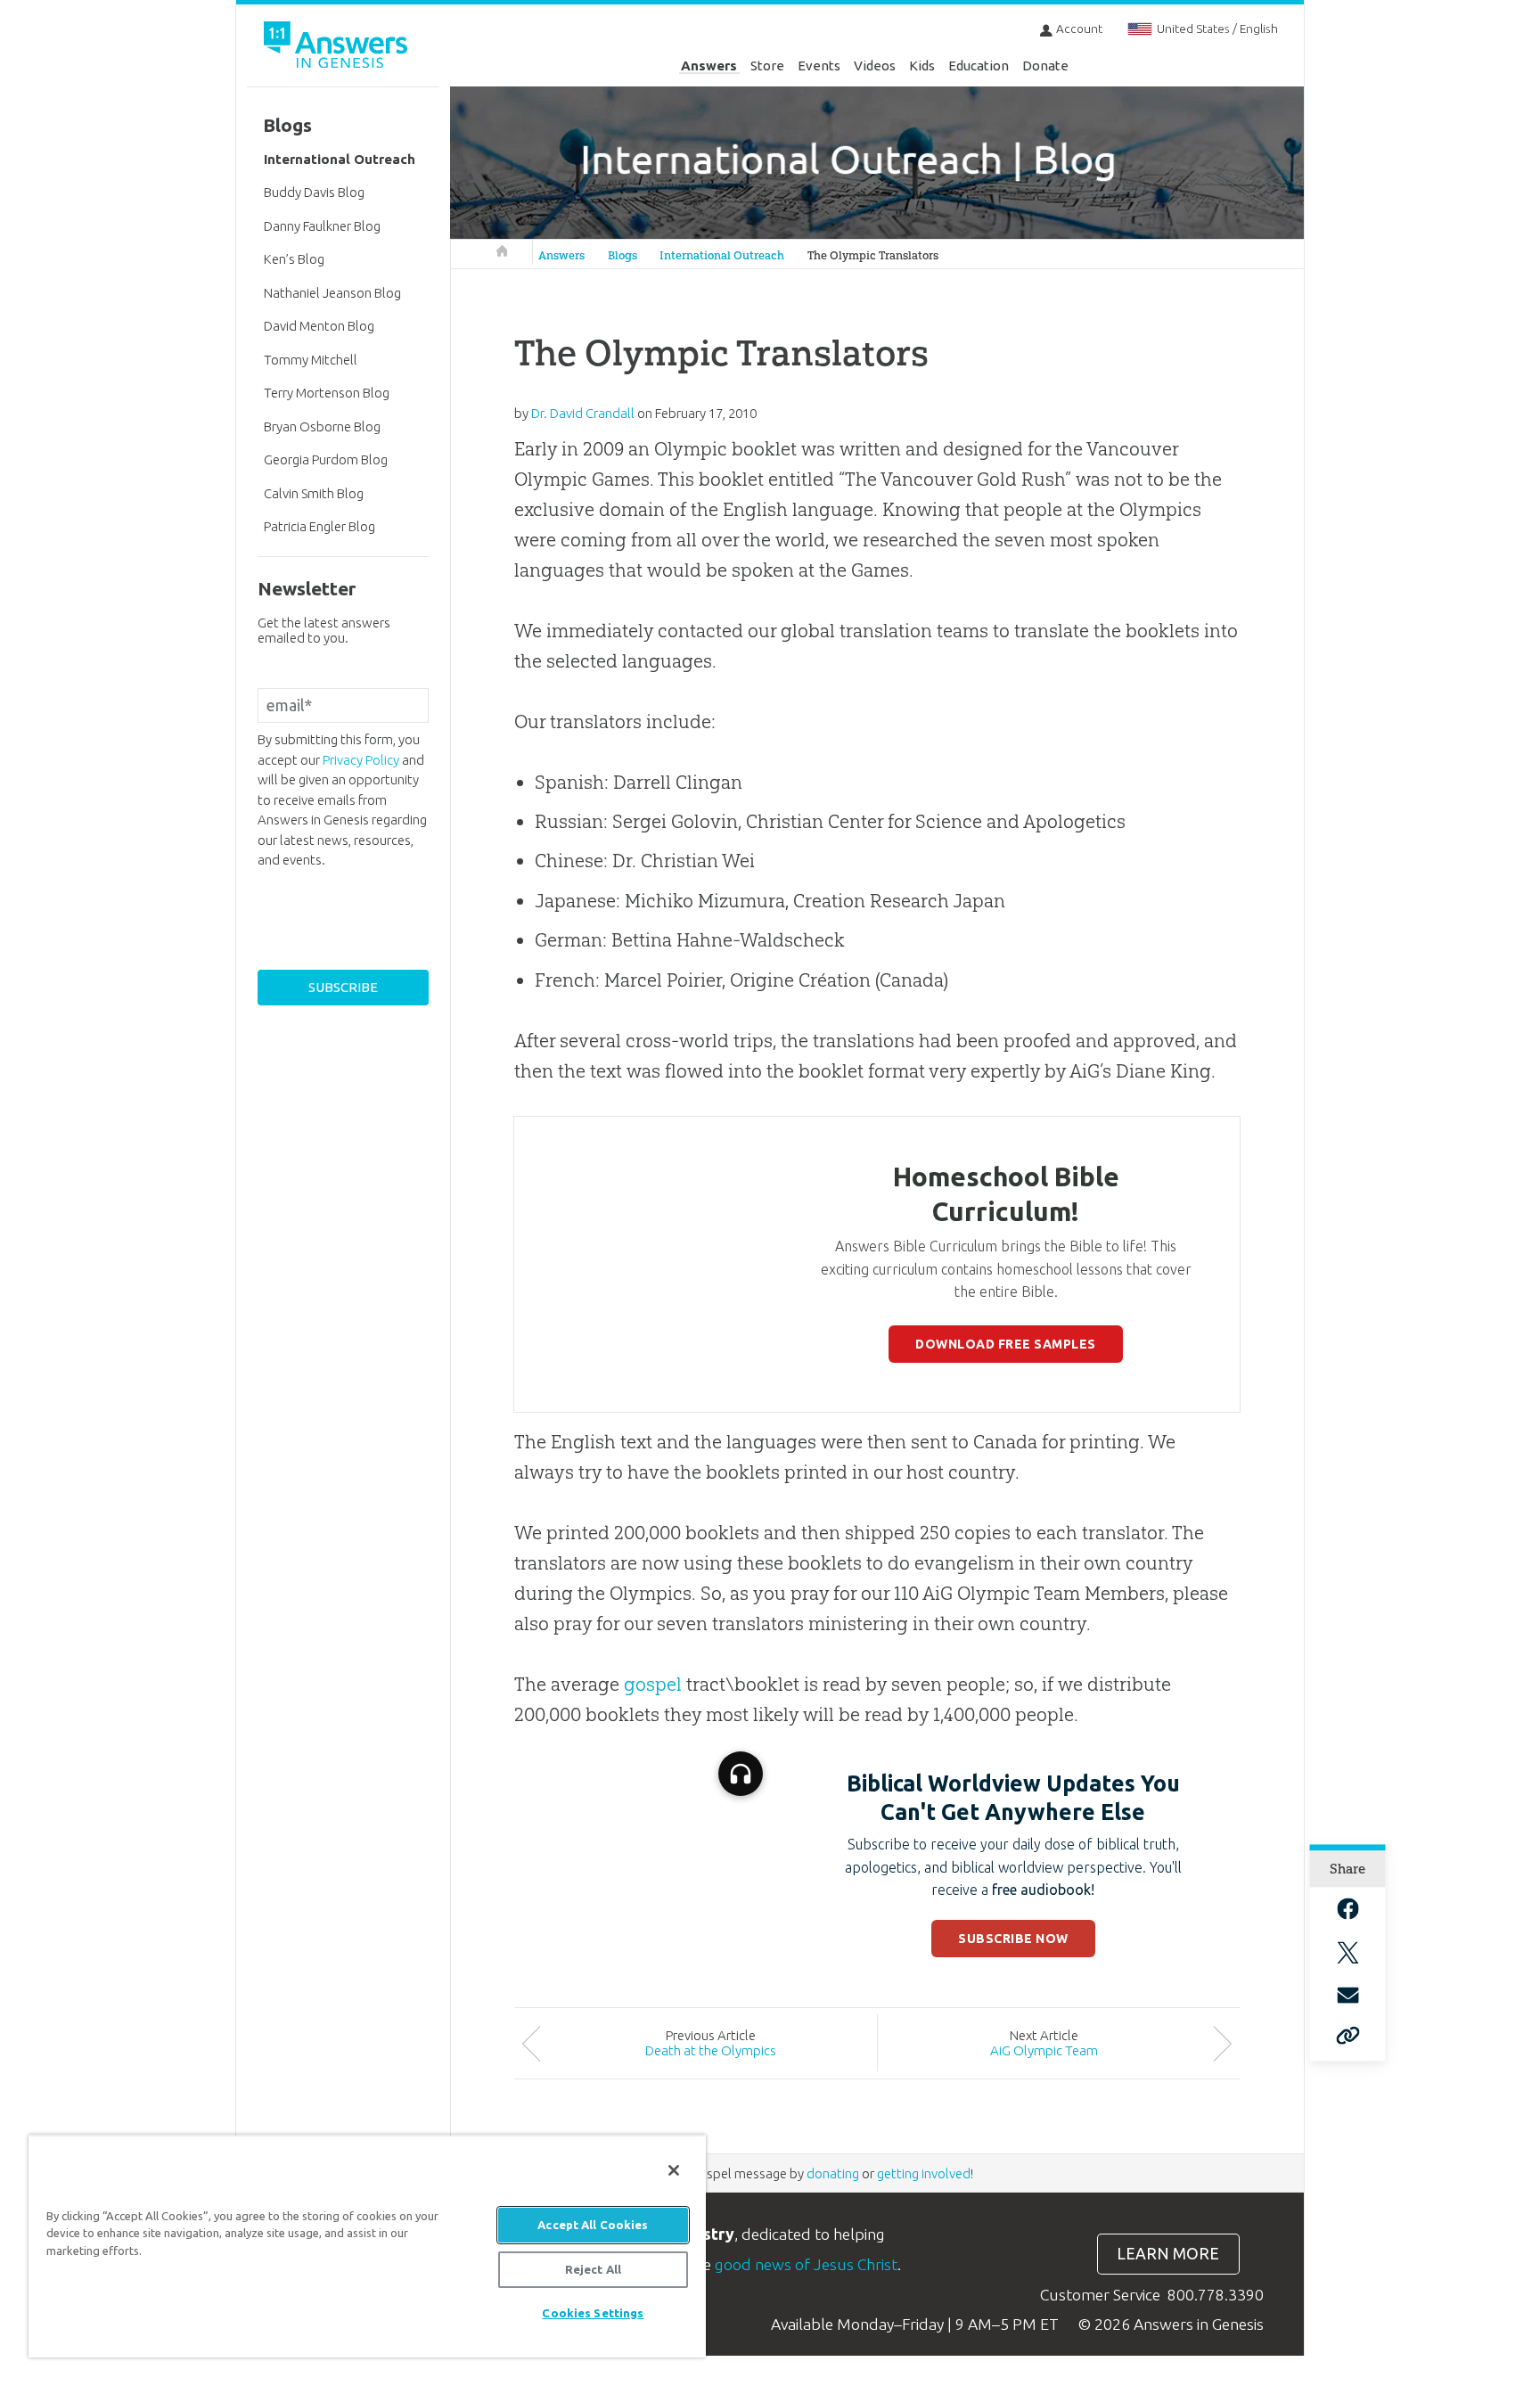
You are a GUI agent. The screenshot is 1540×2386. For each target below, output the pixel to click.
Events (819, 66)
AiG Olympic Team (1044, 2050)
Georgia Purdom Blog (326, 459)
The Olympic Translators (873, 255)
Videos (875, 66)
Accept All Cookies (593, 2225)
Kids (922, 66)
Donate (1045, 66)
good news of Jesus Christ (806, 2264)
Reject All (593, 2269)
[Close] (674, 2170)
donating (833, 2173)
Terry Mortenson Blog (327, 393)
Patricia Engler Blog (319, 526)
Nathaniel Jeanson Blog (332, 293)
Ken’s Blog (294, 259)
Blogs (623, 255)
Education (979, 66)
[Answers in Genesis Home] (338, 48)
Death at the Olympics (711, 2050)
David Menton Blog (319, 326)
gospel (653, 1684)
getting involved (924, 2173)
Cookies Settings (593, 2313)
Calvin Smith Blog (314, 493)
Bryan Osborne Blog (322, 426)
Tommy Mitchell (311, 360)
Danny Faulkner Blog (322, 226)
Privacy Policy (361, 760)
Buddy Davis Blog (314, 192)
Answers (709, 66)
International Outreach (722, 255)
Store (767, 66)
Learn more (1168, 2254)
